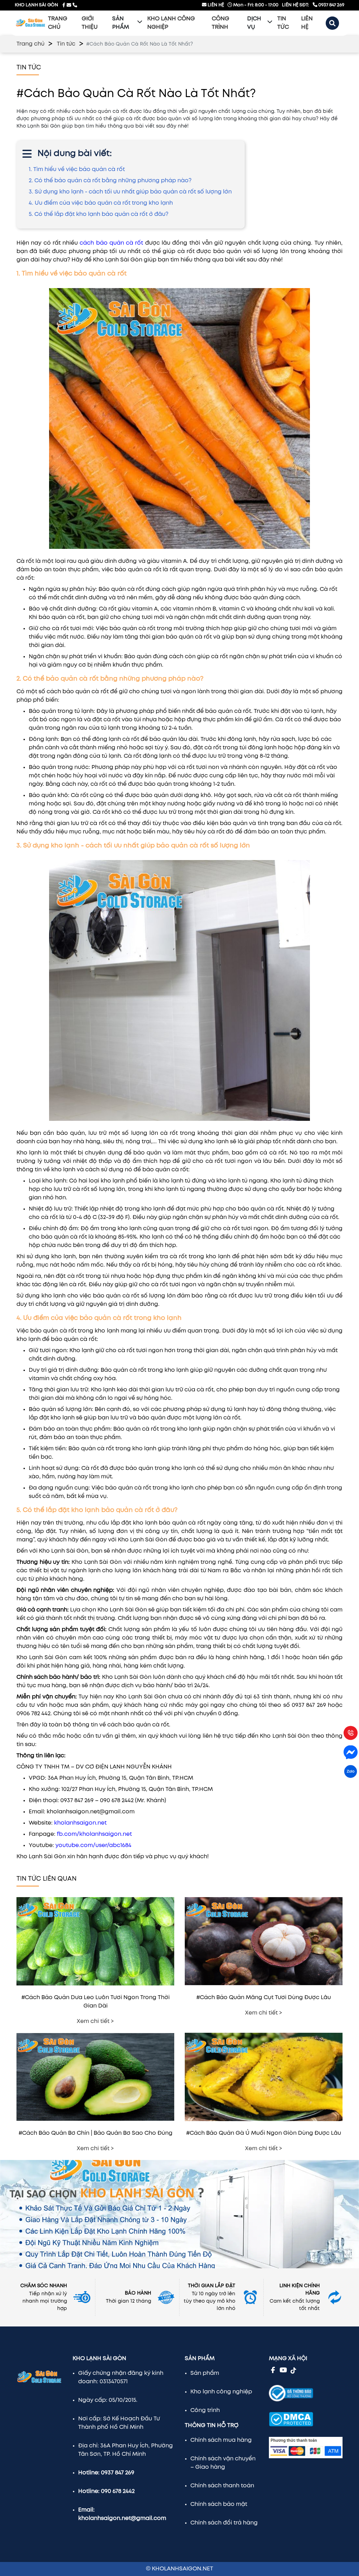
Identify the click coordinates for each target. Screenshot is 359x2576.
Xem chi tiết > (95, 2021)
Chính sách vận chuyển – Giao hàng (223, 2463)
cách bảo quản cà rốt (111, 243)
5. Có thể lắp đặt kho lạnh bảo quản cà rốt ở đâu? (99, 214)
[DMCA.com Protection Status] (291, 2414)
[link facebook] (64, 5)
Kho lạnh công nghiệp (221, 2392)
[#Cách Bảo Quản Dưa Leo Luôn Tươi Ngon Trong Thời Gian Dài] (95, 1989)
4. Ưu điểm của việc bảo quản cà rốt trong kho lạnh (101, 203)
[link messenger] (69, 5)
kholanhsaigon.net (80, 1823)
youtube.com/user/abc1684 (93, 1845)
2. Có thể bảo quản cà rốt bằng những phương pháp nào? (110, 181)
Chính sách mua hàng (221, 2440)
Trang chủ (31, 44)
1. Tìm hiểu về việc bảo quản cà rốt (77, 169)
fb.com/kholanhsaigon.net (94, 1834)
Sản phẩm (121, 23)
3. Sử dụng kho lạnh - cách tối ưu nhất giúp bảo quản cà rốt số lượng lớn (130, 192)
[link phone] (75, 5)
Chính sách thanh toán (222, 2486)
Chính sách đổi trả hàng (224, 2523)
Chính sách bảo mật (219, 2504)
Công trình (205, 2410)
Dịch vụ (254, 23)
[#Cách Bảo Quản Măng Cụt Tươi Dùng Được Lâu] (264, 1989)
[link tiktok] (293, 2370)
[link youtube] (283, 2370)
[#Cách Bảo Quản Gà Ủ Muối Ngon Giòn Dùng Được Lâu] (264, 2125)
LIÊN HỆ (215, 5)
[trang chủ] (31, 23)
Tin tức (66, 44)
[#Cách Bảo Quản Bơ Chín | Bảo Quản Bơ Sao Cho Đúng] (95, 2125)
